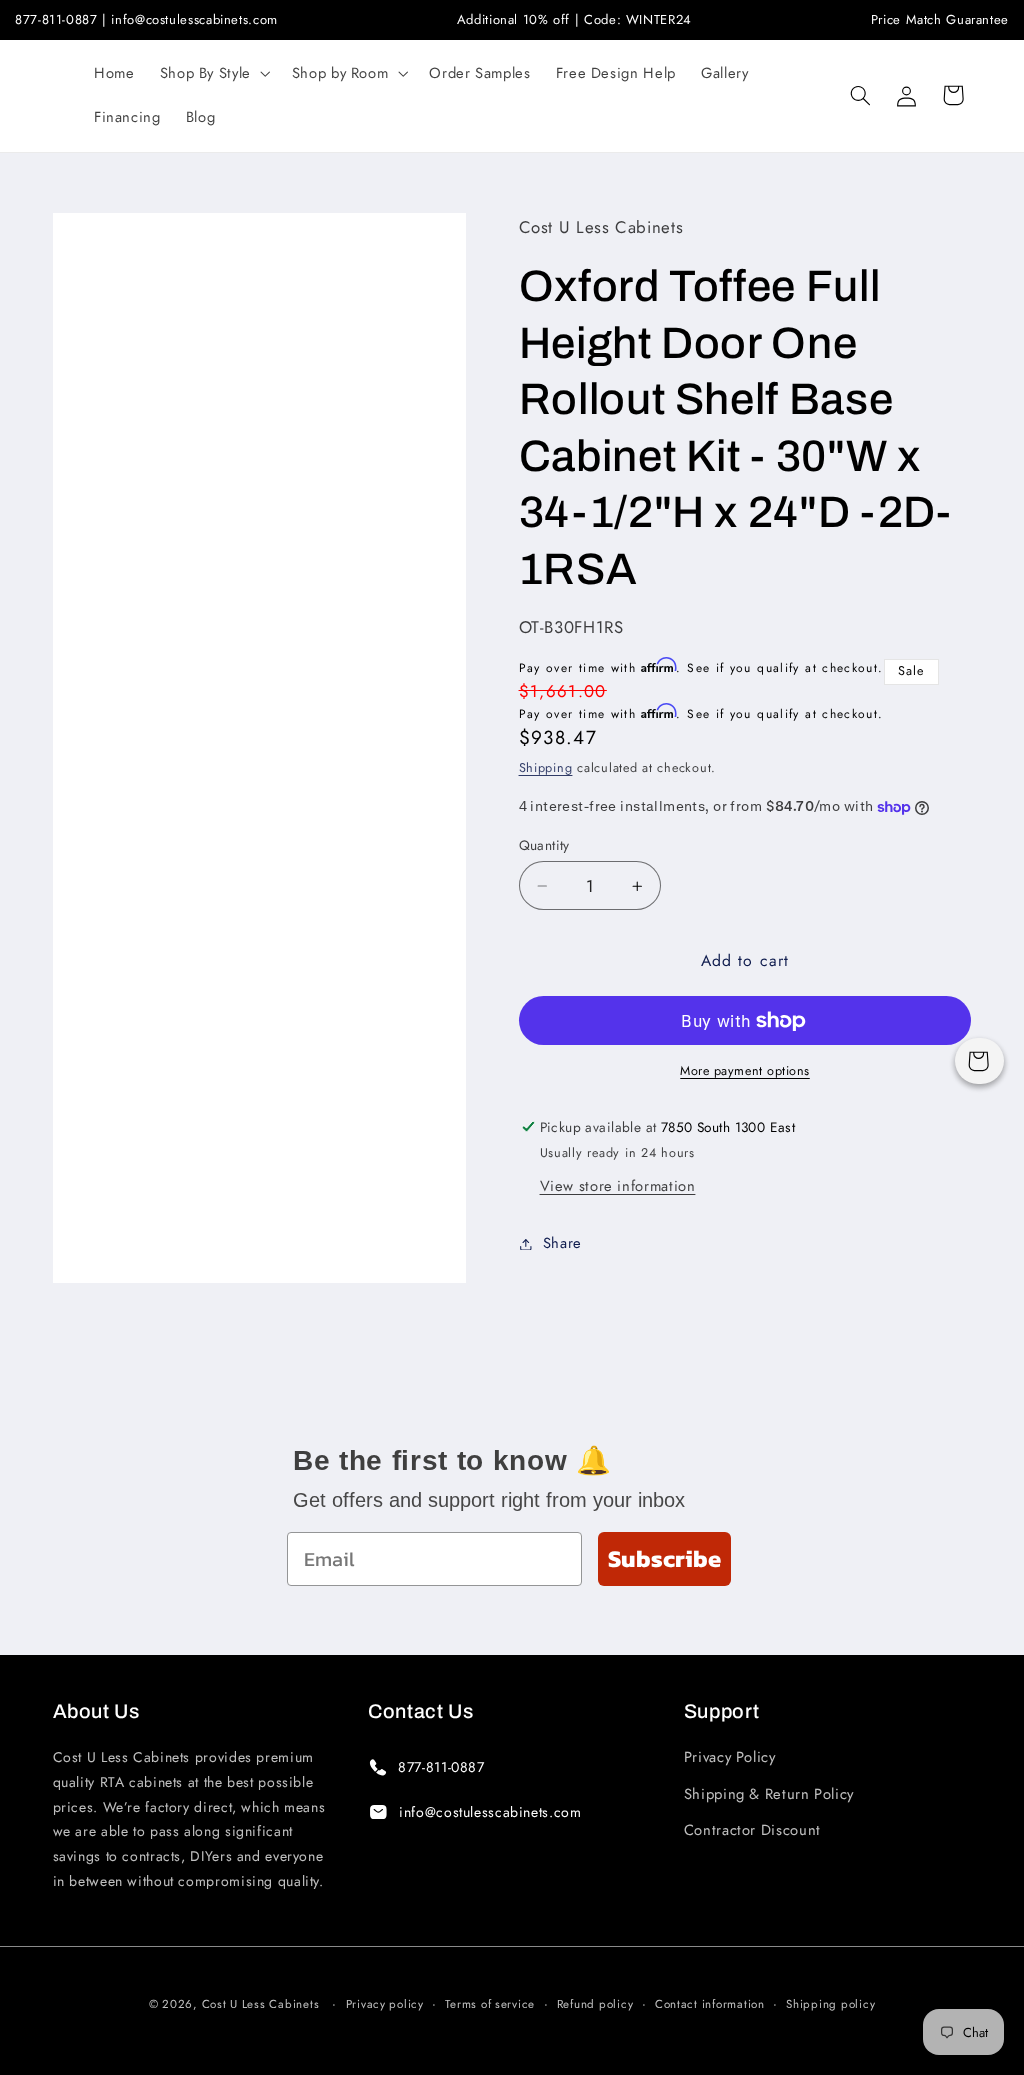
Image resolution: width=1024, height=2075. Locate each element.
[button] (213, 74)
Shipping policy (830, 2004)
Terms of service (490, 2004)
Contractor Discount (752, 1830)
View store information (618, 1186)
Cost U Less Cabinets (261, 2004)
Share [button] (562, 1243)
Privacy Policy (730, 1757)
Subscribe (664, 1558)
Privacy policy (385, 2004)
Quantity (544, 845)
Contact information (710, 2004)
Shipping (546, 768)
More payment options (745, 1071)
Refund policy (595, 2004)
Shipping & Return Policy (769, 1794)
